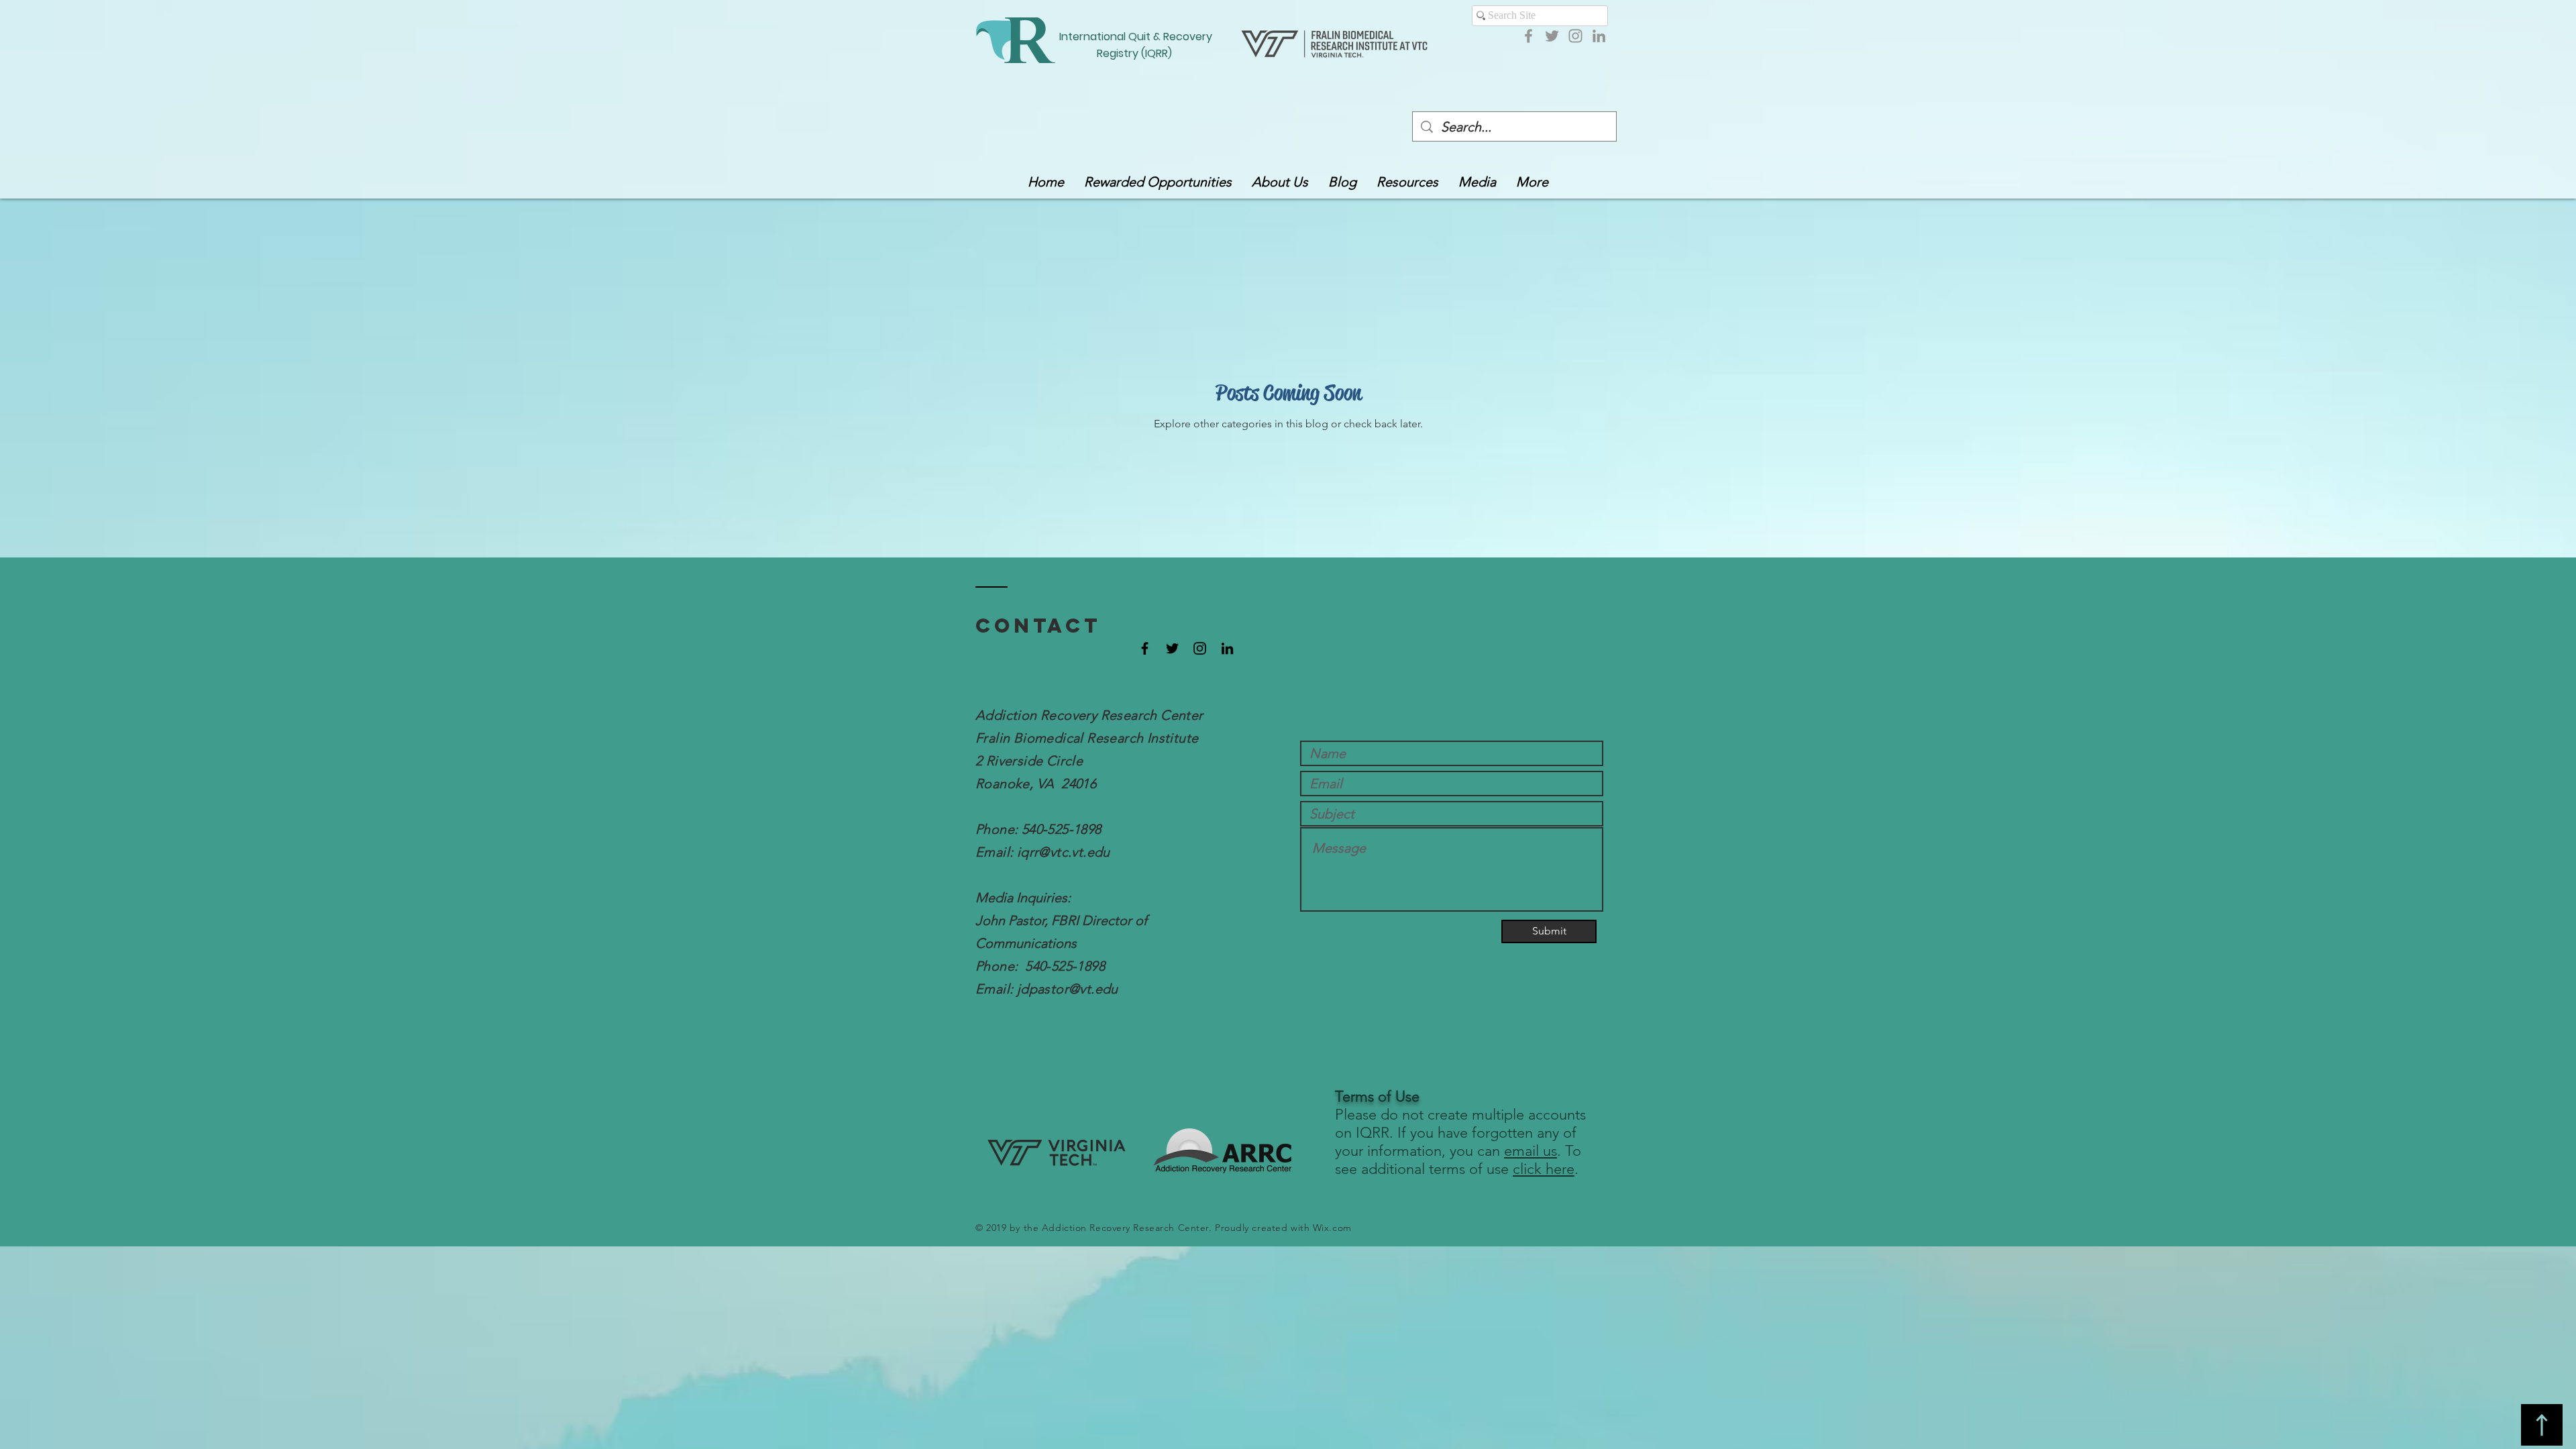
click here (1544, 1169)
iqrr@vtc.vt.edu (1064, 852)
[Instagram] (1575, 36)
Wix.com (1332, 1228)
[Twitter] (1552, 36)
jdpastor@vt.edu (1068, 989)
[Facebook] (1528, 36)
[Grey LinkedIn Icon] (1599, 36)
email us (1531, 1151)
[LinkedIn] (1227, 648)
